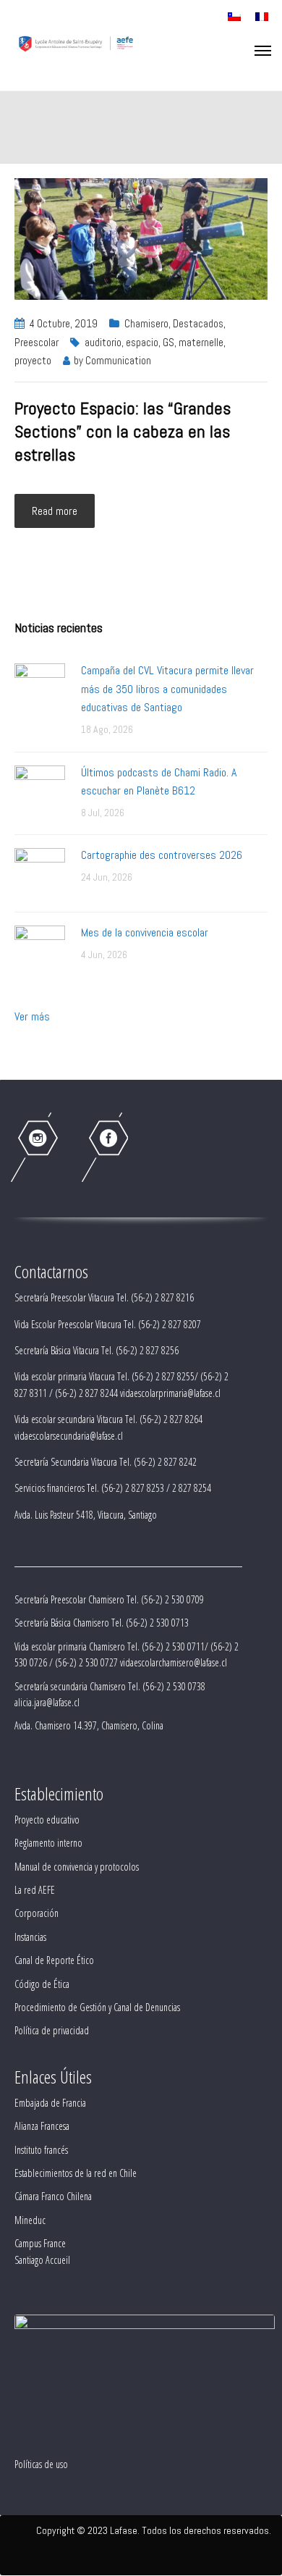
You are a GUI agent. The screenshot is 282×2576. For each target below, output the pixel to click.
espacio (142, 342)
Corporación (37, 1913)
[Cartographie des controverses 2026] (40, 872)
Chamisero (146, 323)
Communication (118, 360)
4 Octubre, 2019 (64, 323)
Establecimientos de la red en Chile (76, 2173)
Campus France (40, 2243)
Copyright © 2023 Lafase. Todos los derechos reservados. (154, 2530)
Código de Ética (42, 1984)
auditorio (103, 342)
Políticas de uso (41, 2464)
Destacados (198, 323)
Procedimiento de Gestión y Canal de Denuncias (97, 2007)
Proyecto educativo (47, 1820)
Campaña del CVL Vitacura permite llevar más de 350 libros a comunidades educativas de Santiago (167, 689)
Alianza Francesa (42, 2126)
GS (168, 342)
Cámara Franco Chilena (53, 2196)
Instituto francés (41, 2150)
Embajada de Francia (50, 2103)
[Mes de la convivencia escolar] (40, 950)
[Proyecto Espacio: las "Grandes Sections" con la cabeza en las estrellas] (141, 238)
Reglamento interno (48, 1843)
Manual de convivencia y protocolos (77, 1867)
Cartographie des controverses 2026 (162, 855)
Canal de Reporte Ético (54, 1960)
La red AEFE (35, 1890)
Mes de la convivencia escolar (145, 932)
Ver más (32, 1016)
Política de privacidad (52, 2030)
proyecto (33, 360)
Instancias (30, 1937)
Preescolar (37, 342)
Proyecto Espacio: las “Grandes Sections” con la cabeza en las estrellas (123, 431)
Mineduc (30, 2220)
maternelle (201, 342)
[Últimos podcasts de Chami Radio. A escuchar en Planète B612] (40, 790)
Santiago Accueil (42, 2260)
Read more (55, 511)
